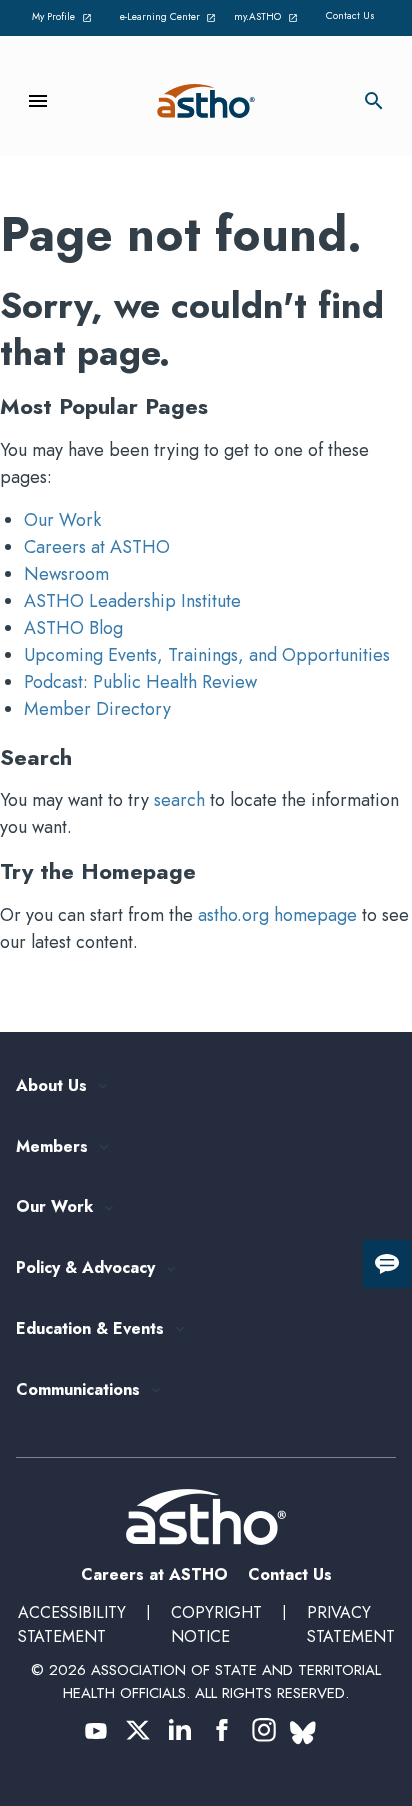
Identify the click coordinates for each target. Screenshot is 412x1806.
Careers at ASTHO (97, 547)
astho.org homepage (277, 915)
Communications (78, 1390)
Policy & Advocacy (85, 1268)
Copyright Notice (216, 1624)
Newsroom (66, 574)
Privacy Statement (351, 1624)
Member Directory (97, 709)
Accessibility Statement (72, 1624)
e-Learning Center (166, 18)
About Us (51, 1086)
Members (52, 1147)
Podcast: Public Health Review (140, 682)
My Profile (65, 18)
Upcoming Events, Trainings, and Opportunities (207, 655)
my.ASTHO (269, 18)
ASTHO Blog (73, 628)
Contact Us (350, 15)
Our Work (62, 520)
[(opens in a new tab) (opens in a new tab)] (96, 1730)
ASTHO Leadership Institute (132, 601)
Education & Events (90, 1329)
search (179, 800)
